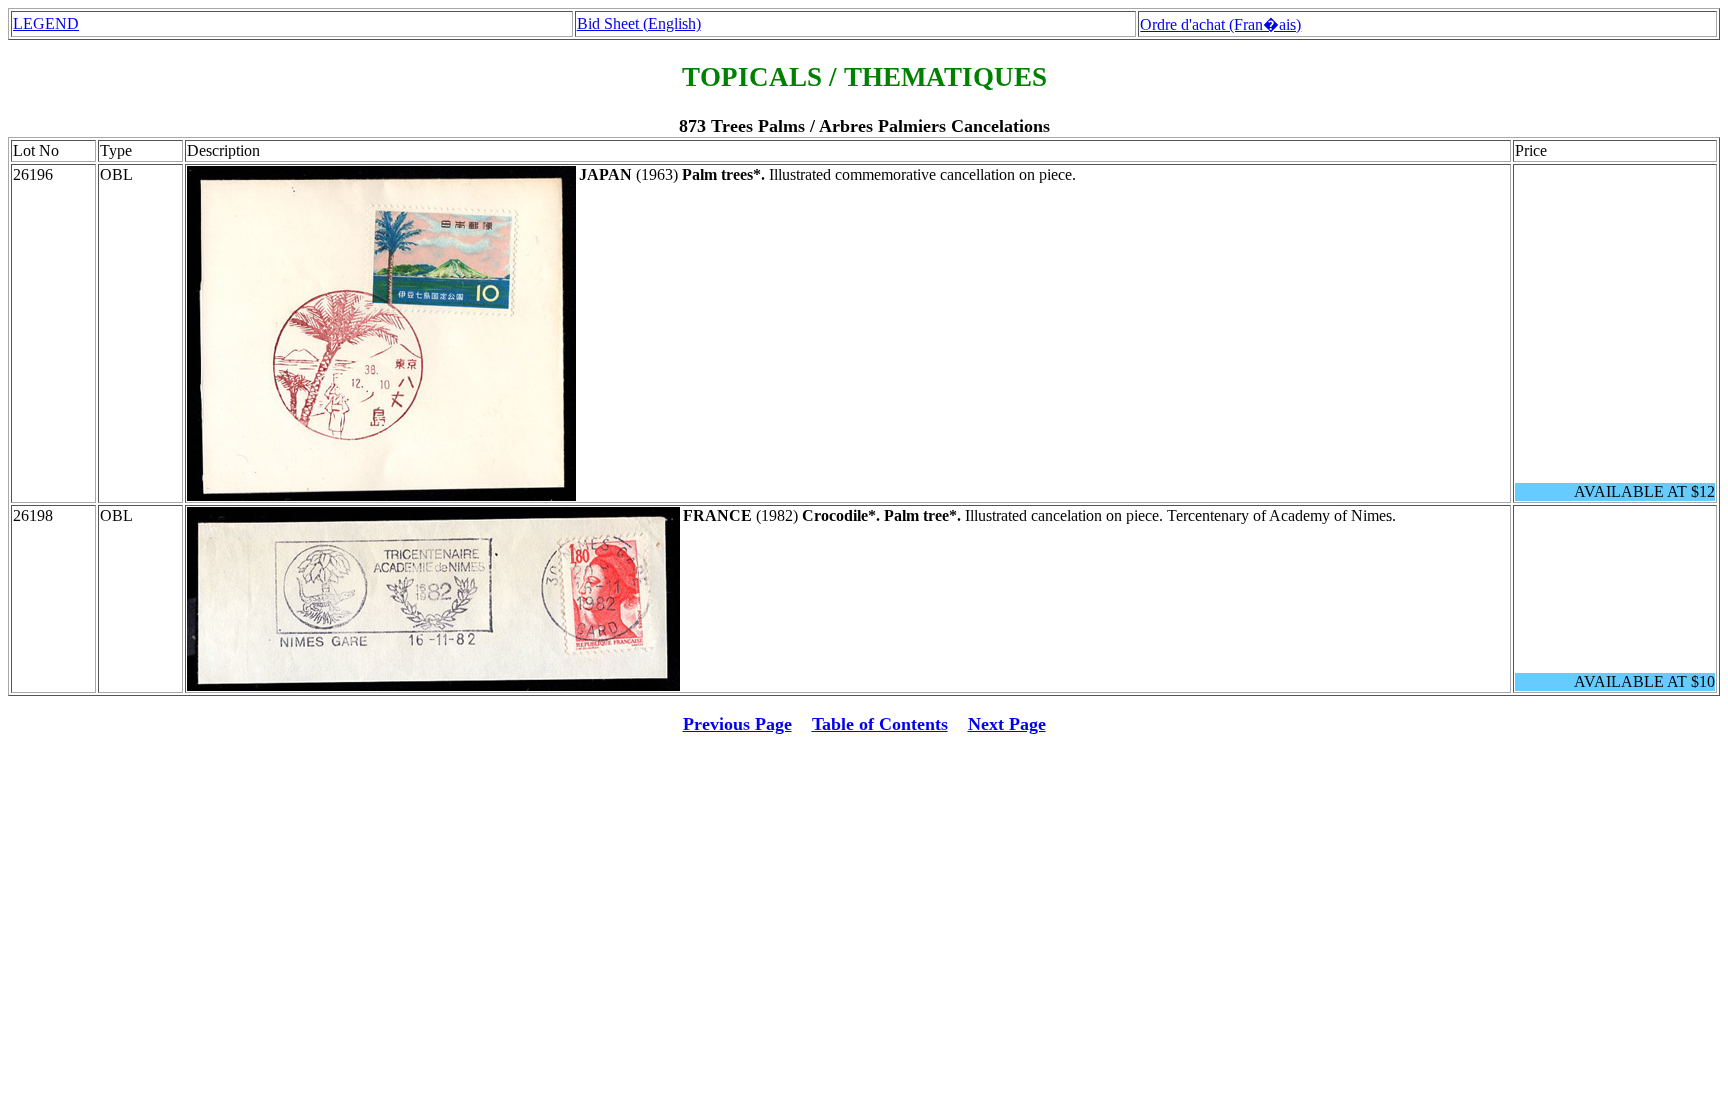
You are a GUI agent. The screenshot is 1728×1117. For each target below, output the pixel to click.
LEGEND (46, 23)
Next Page (1007, 724)
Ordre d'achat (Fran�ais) (1220, 24)
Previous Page (737, 724)
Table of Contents (880, 724)
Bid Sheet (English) (639, 23)
